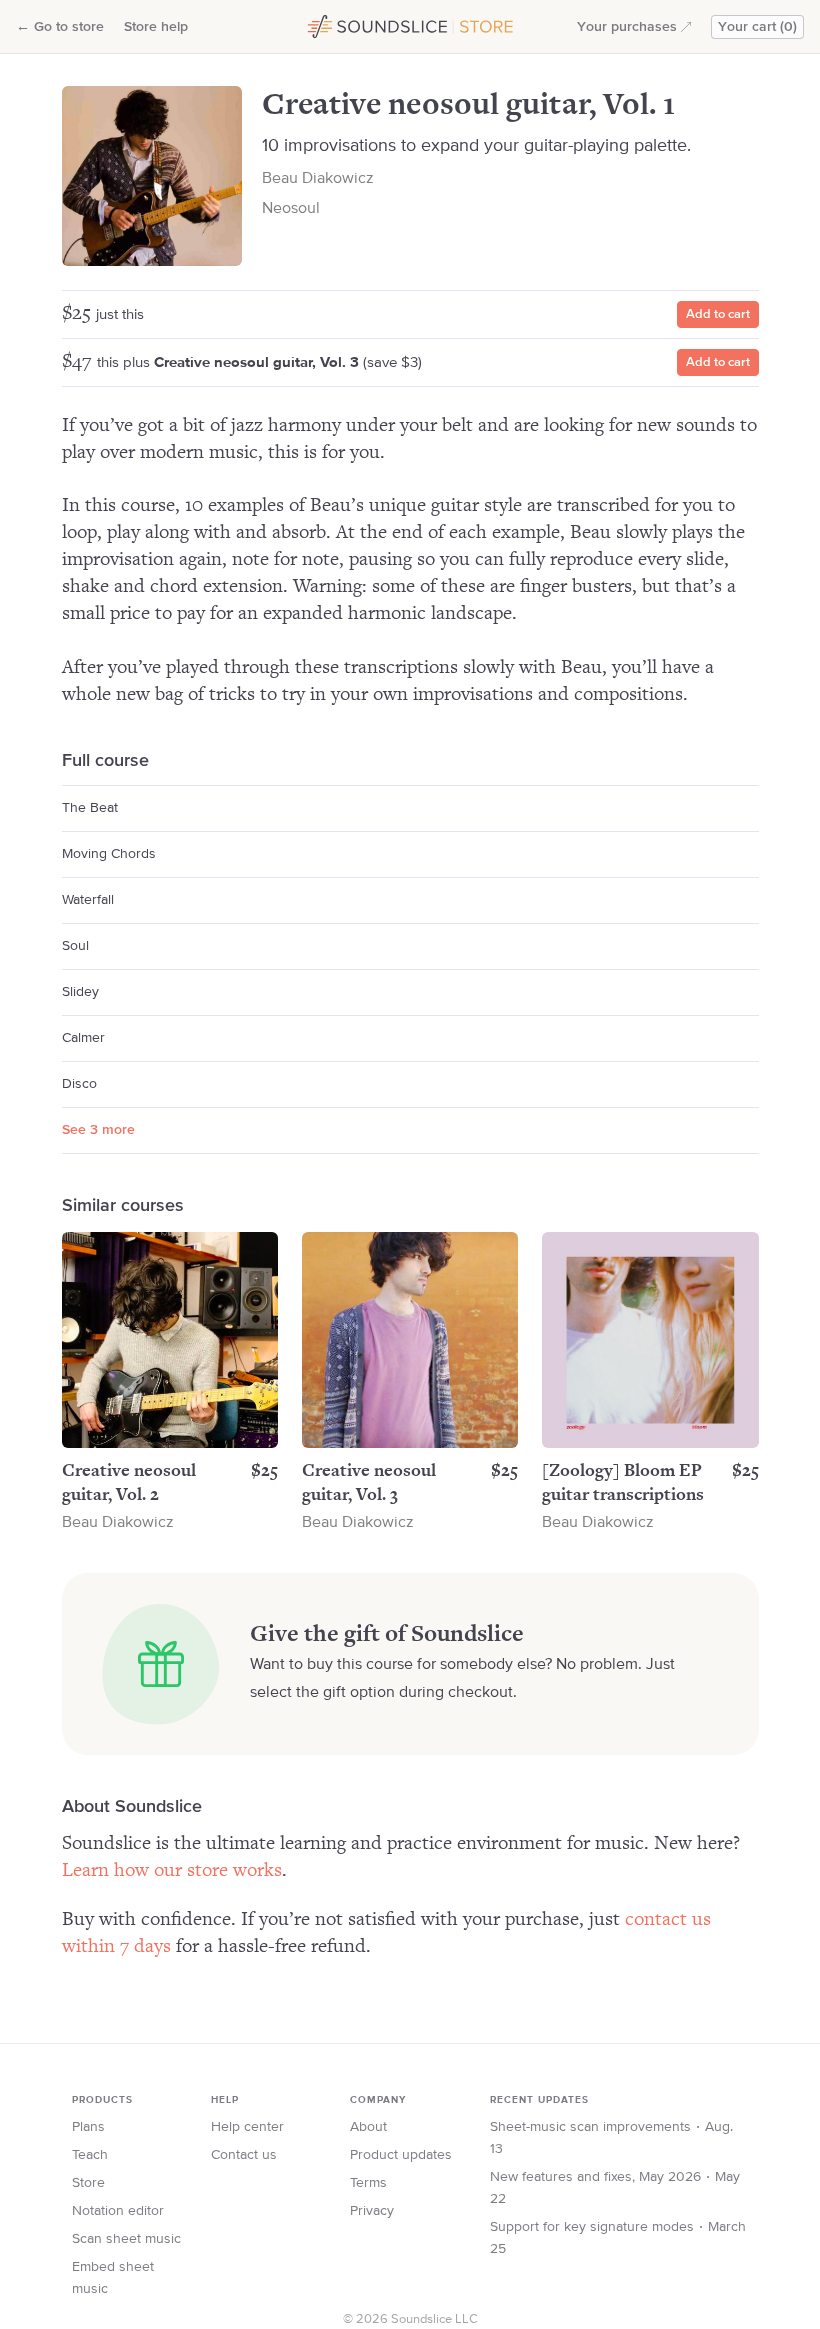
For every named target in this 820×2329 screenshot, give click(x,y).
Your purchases (627, 27)
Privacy (372, 2211)
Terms (368, 2183)
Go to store (60, 27)
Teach (90, 2155)
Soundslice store (353, 24)
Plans (88, 2127)
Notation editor (118, 2211)
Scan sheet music (126, 2239)
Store (88, 2183)
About (368, 2127)
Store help (156, 27)
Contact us (244, 2155)
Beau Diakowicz (318, 179)
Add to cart (718, 314)
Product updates (401, 2155)
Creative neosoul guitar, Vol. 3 (256, 362)
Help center (247, 2127)
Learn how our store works (172, 1871)
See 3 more (98, 1130)
